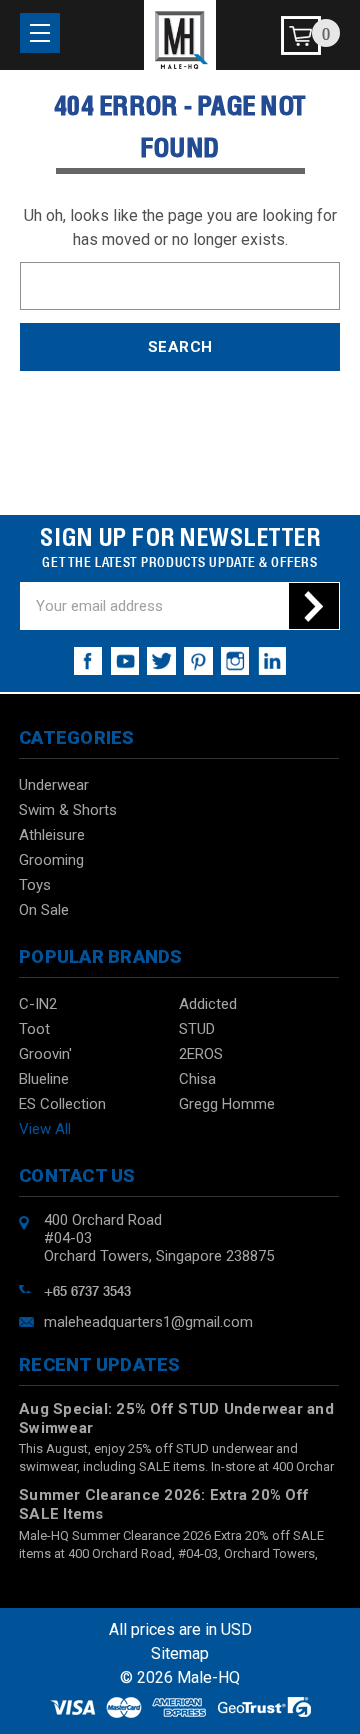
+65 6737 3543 (87, 1289)
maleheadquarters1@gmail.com (148, 1322)
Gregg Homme (227, 1104)
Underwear (54, 785)
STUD (197, 1029)
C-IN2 (38, 1004)
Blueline (44, 1079)
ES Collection (62, 1104)
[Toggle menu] (40, 33)
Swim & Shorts (68, 810)
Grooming (51, 860)
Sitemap (180, 1653)
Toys (35, 885)
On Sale (44, 910)
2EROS (201, 1054)
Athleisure (52, 835)
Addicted (208, 1004)
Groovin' (45, 1054)
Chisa (197, 1079)
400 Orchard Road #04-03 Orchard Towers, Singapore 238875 (159, 1238)
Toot (34, 1029)
